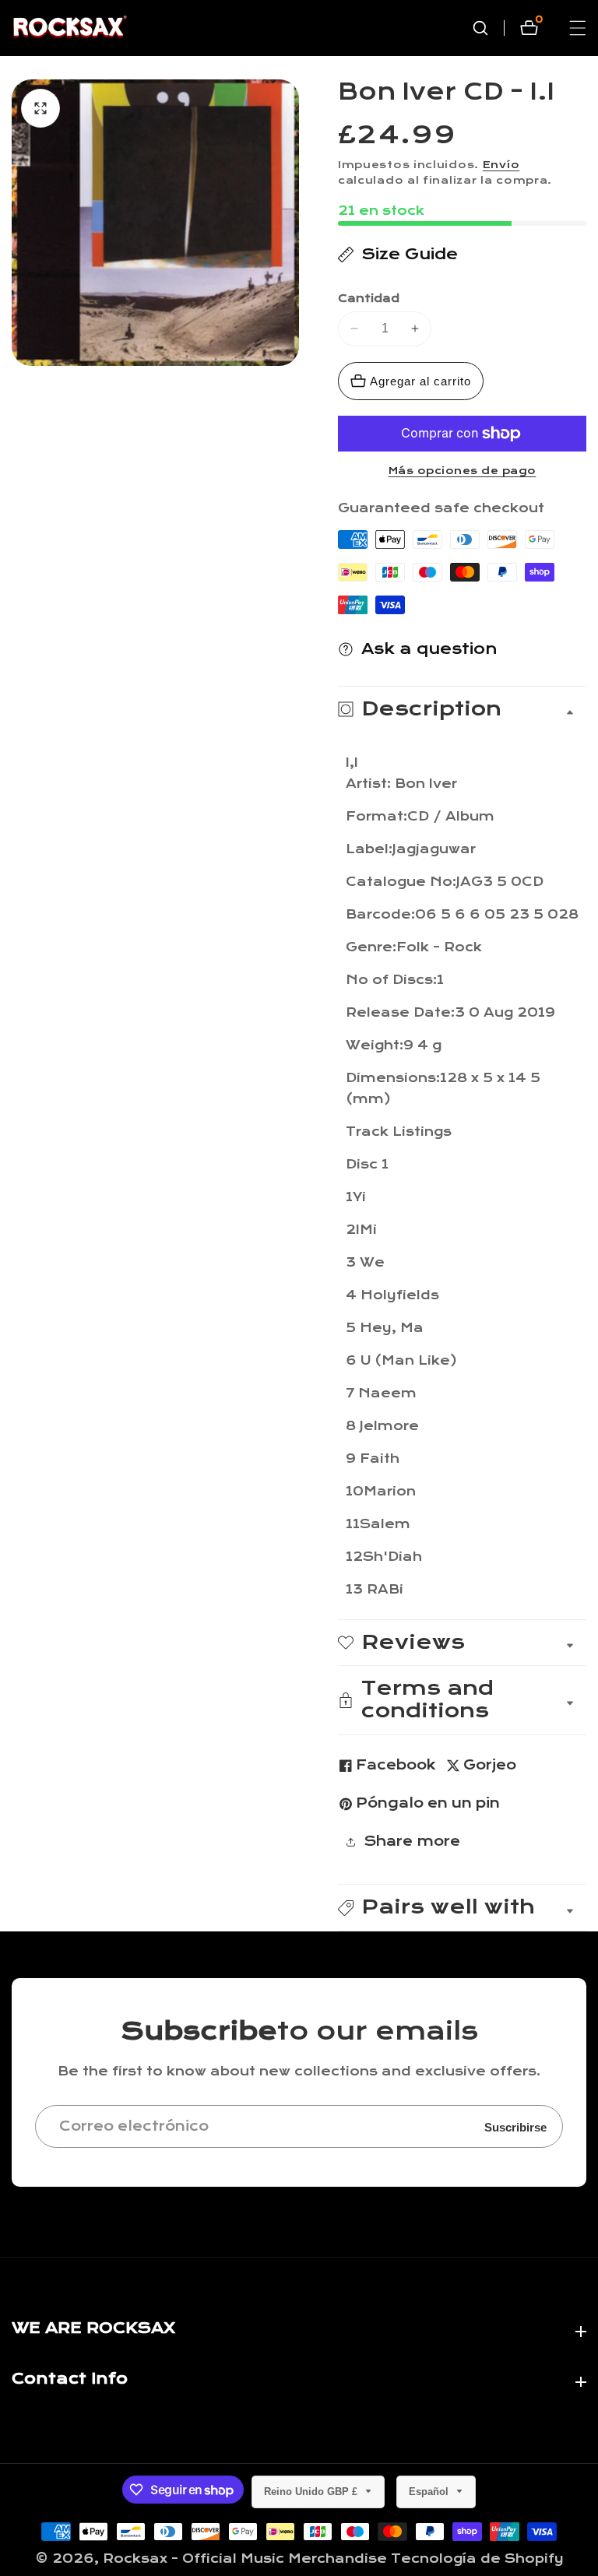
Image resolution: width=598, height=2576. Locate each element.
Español (430, 2492)
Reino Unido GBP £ (312, 2492)
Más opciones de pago (463, 471)
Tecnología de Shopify (477, 2558)
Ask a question (429, 649)
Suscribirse (515, 2126)
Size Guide (410, 254)
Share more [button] (412, 1842)
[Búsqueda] (488, 28)
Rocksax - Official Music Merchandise (245, 2558)
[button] (462, 1908)
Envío (501, 165)
